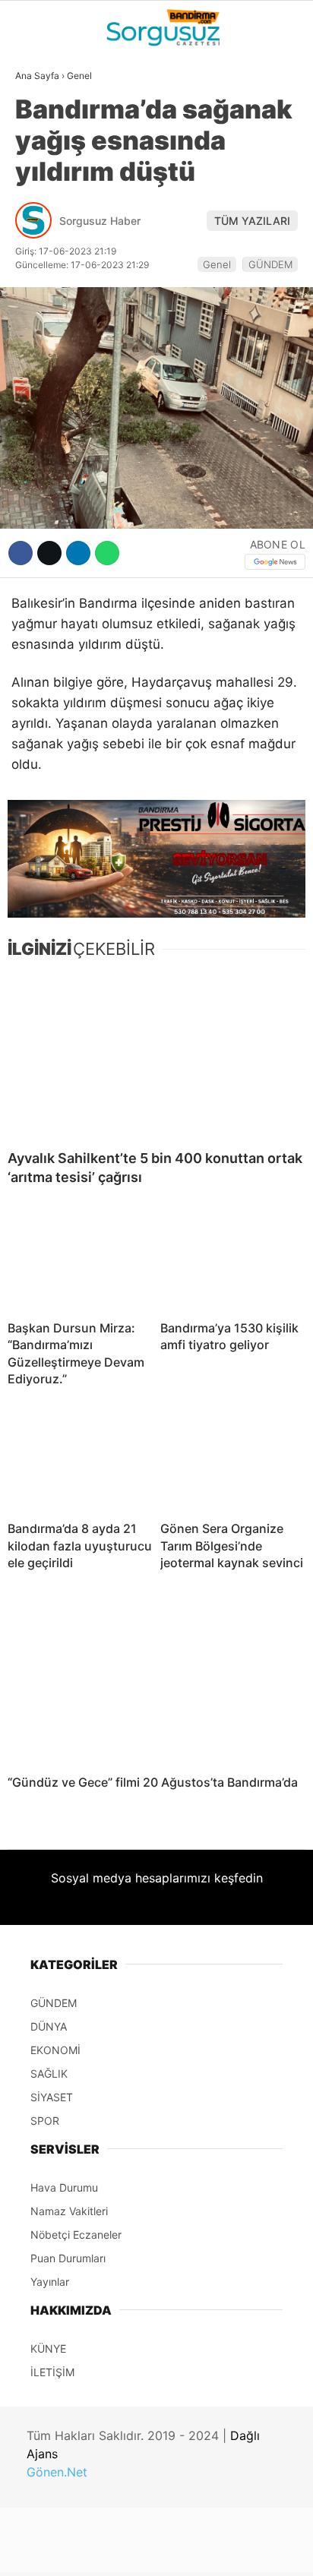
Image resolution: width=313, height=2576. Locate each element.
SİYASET (44, 186)
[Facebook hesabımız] (52, 2551)
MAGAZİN (47, 279)
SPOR (36, 248)
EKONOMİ (46, 217)
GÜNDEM (45, 125)
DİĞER (38, 340)
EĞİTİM (41, 309)
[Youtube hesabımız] (199, 2551)
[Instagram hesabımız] (150, 2551)
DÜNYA (40, 156)
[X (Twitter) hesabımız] (101, 2551)
